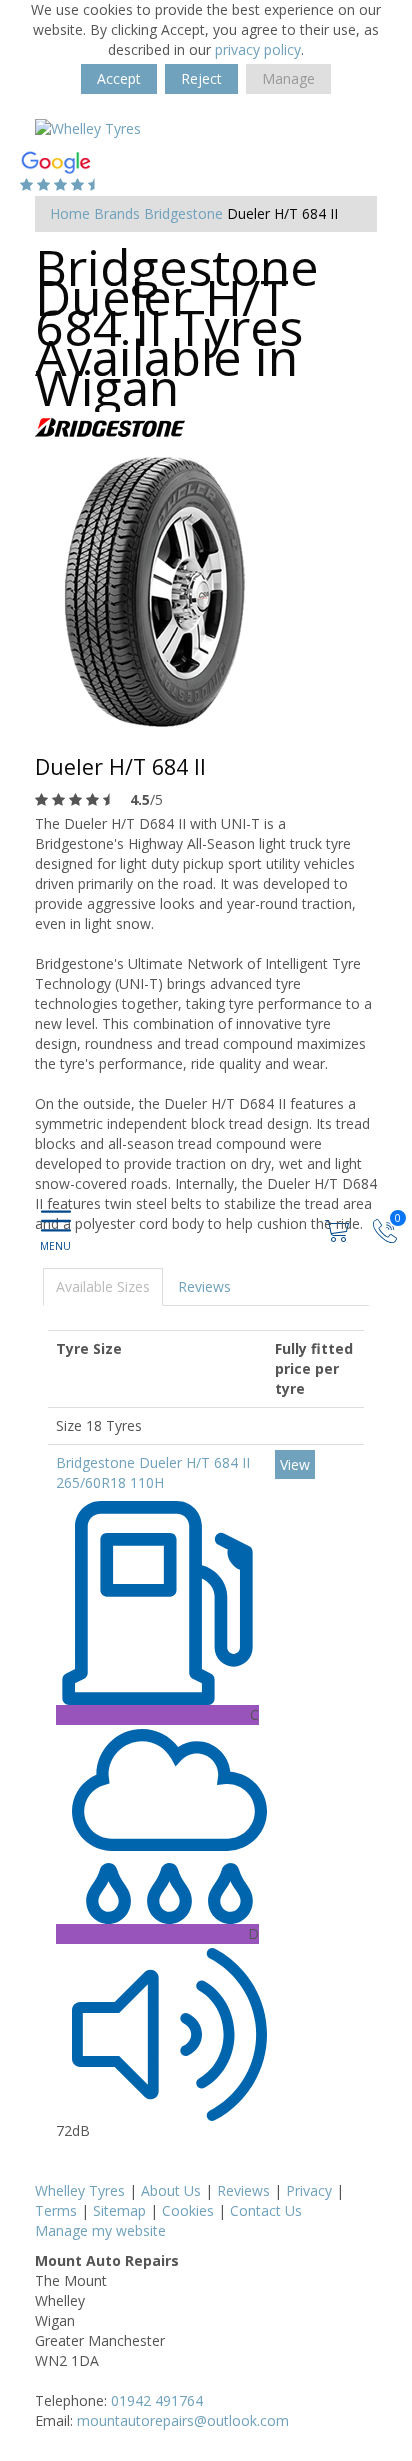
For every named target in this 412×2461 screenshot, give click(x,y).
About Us (171, 2190)
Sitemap (119, 2210)
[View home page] (88, 127)
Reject (201, 78)
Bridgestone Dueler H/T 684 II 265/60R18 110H (153, 1472)
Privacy (309, 2190)
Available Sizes (103, 1286)
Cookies (188, 2210)
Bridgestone (183, 213)
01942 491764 (157, 2400)
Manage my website (100, 2230)
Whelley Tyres (80, 2190)
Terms (56, 2210)
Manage (288, 78)
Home (70, 213)
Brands (117, 213)
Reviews (204, 1286)
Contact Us (266, 2210)
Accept (119, 78)
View (295, 1464)
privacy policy (258, 49)
